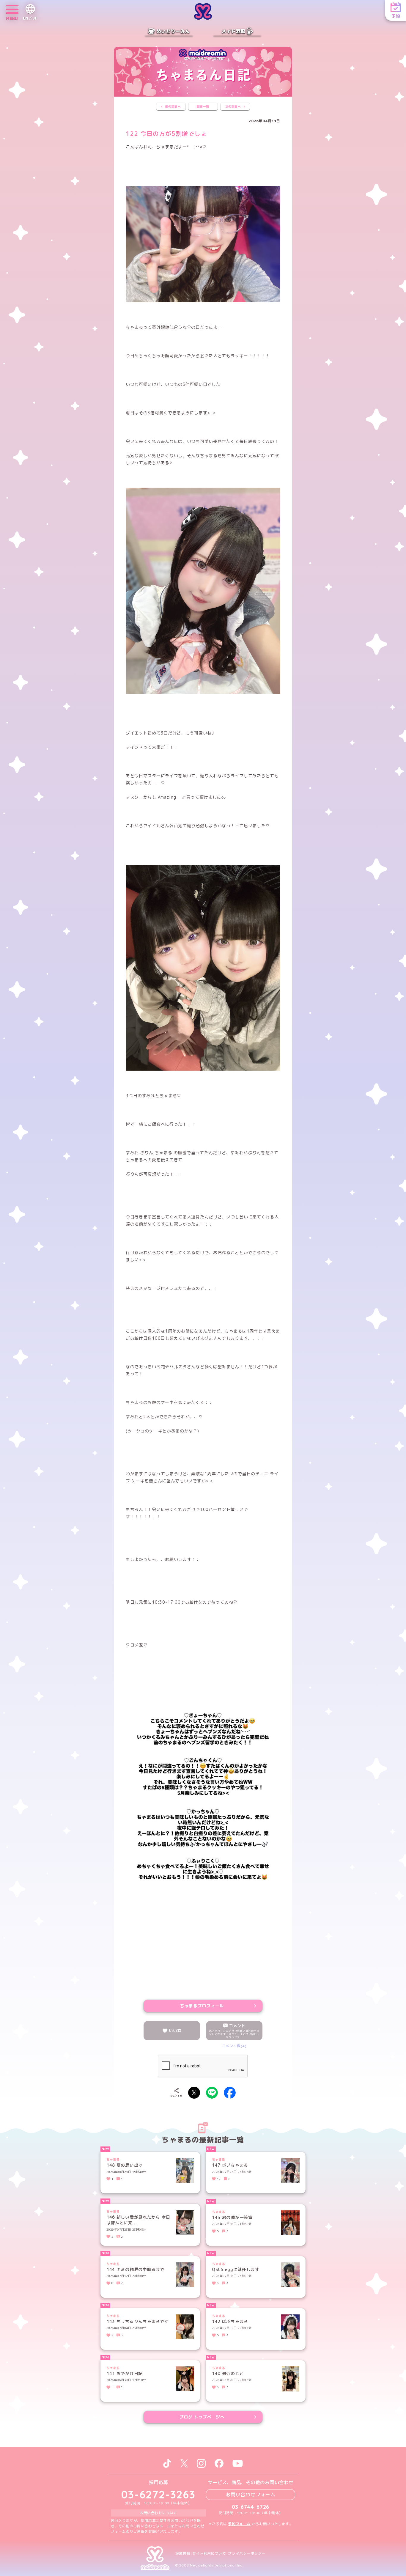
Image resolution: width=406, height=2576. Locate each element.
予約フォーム (239, 2524)
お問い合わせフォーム (251, 2495)
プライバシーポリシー (247, 2553)
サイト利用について (209, 2553)
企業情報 (183, 2553)
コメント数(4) (234, 2046)
